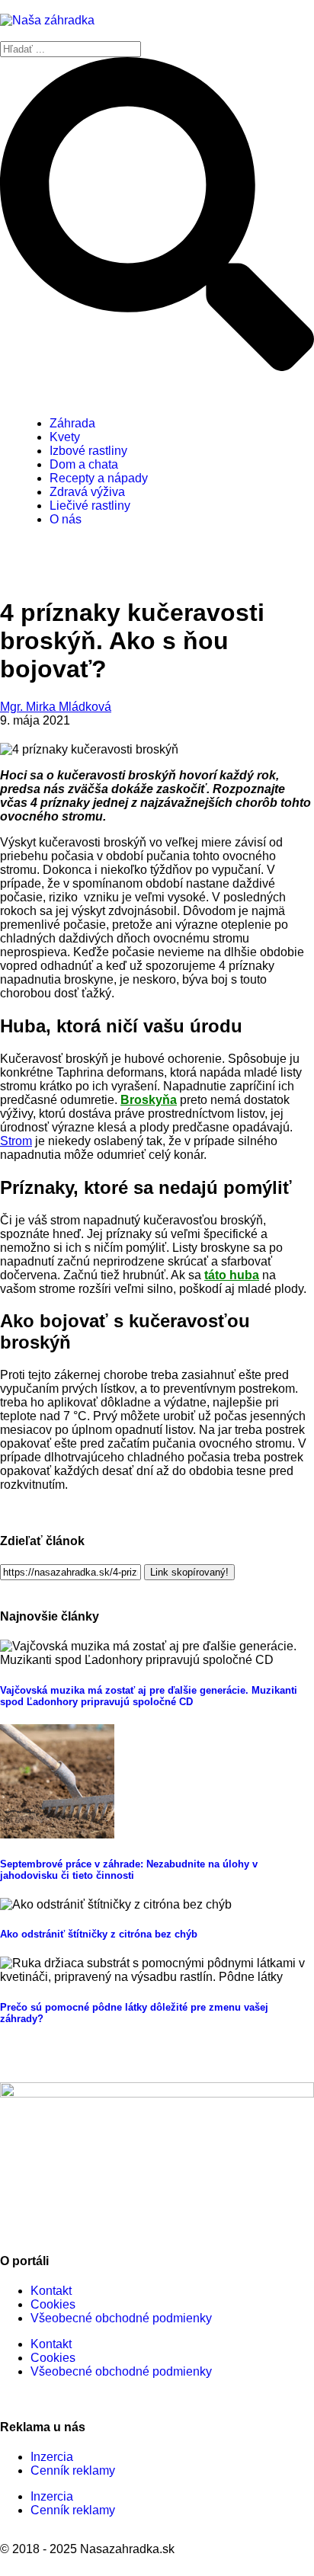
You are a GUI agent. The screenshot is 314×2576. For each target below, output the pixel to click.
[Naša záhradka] (47, 20)
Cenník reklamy (73, 2470)
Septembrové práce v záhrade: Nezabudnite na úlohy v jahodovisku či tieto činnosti (129, 1870)
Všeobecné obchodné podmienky (121, 2318)
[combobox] (70, 49)
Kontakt (51, 2291)
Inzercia (52, 2457)
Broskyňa (149, 1100)
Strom (16, 1141)
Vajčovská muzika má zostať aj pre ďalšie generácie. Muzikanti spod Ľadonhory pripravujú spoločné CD (149, 1696)
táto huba (232, 1275)
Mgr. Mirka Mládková (56, 707)
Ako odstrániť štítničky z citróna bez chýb (99, 1934)
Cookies (53, 2304)
